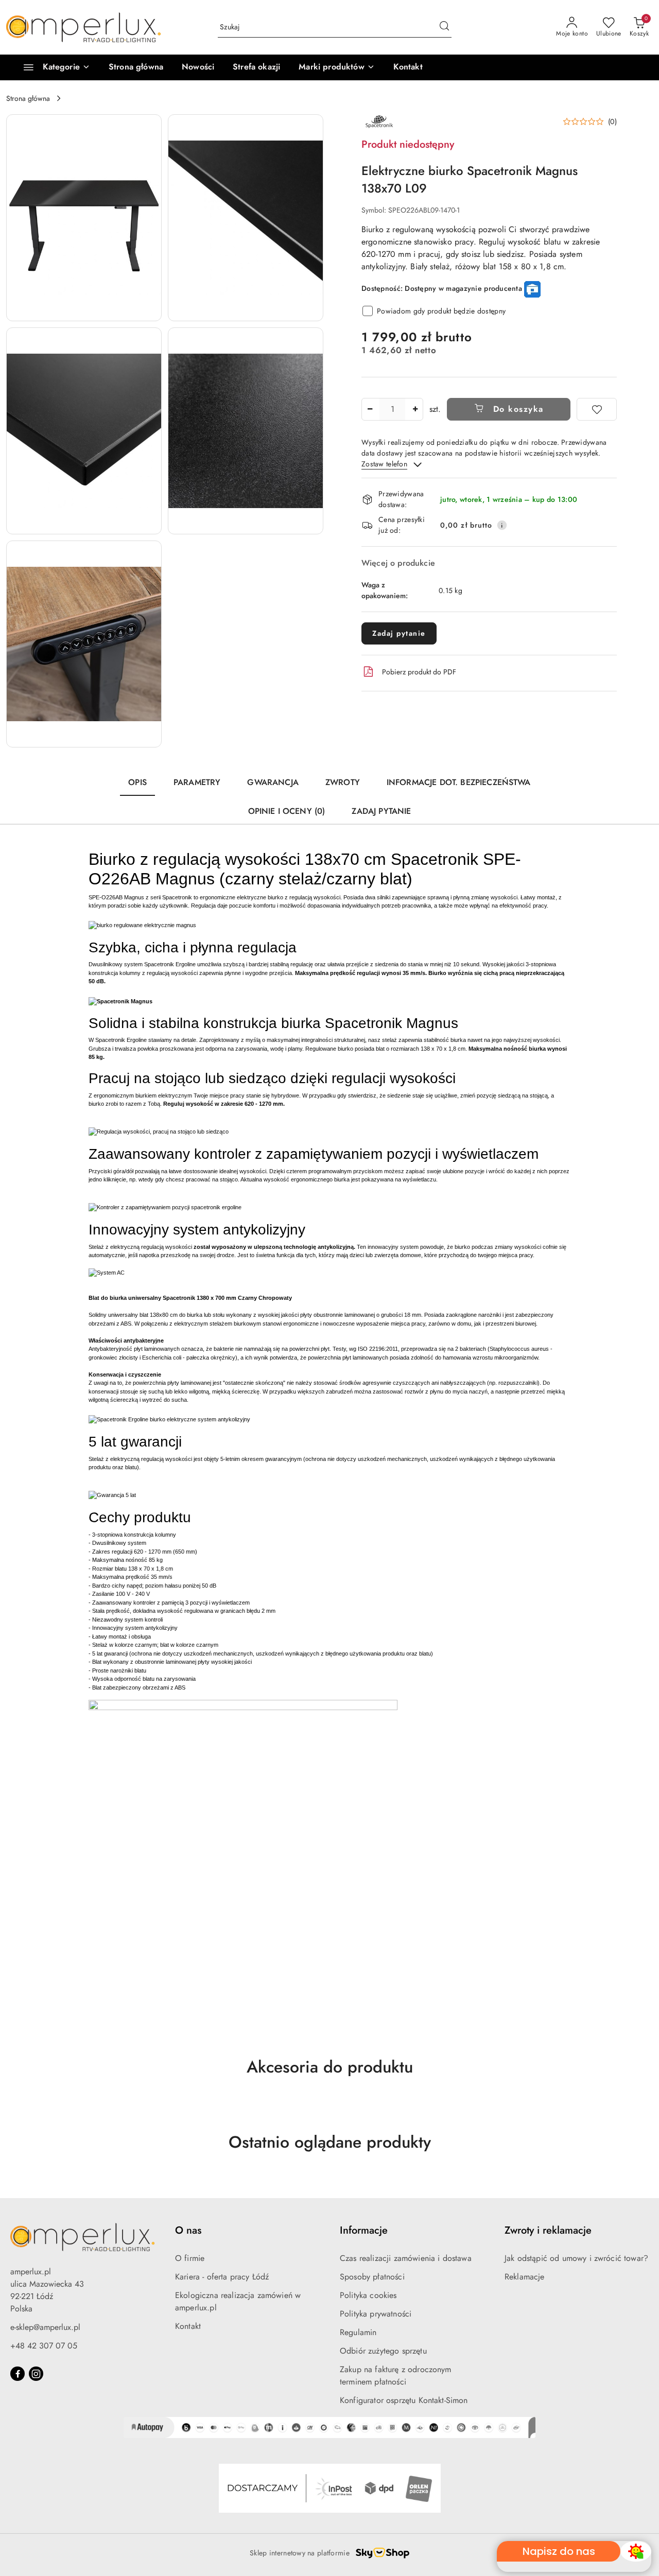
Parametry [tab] (197, 782)
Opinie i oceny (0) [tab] (287, 811)
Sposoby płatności (372, 2277)
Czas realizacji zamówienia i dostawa (406, 2258)
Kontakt (188, 2326)
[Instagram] (36, 2374)
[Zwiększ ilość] (415, 409)
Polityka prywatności (376, 2314)
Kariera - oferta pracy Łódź (222, 2277)
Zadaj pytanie (399, 633)
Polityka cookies (368, 2295)
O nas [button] (188, 2230)
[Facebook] (18, 2374)
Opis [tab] (137, 782)
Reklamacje (525, 2277)
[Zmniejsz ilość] (370, 409)
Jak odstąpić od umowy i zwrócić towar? (576, 2258)
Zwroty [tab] (343, 782)
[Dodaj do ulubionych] (597, 409)
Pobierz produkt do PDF (419, 672)
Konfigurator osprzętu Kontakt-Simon (404, 2400)
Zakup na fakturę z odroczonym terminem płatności (396, 2375)
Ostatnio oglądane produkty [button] (330, 2142)
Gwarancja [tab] (273, 782)
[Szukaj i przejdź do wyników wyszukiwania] (444, 27)
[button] (336, 67)
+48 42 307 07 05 (44, 2346)
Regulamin (358, 2332)
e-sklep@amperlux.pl (45, 2327)
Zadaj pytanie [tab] (381, 811)
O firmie (190, 2258)
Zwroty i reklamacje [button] (548, 2230)
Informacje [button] (364, 2230)
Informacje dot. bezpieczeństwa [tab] (459, 782)
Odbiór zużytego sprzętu (383, 2351)
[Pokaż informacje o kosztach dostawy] (502, 525)
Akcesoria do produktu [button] (330, 2067)
